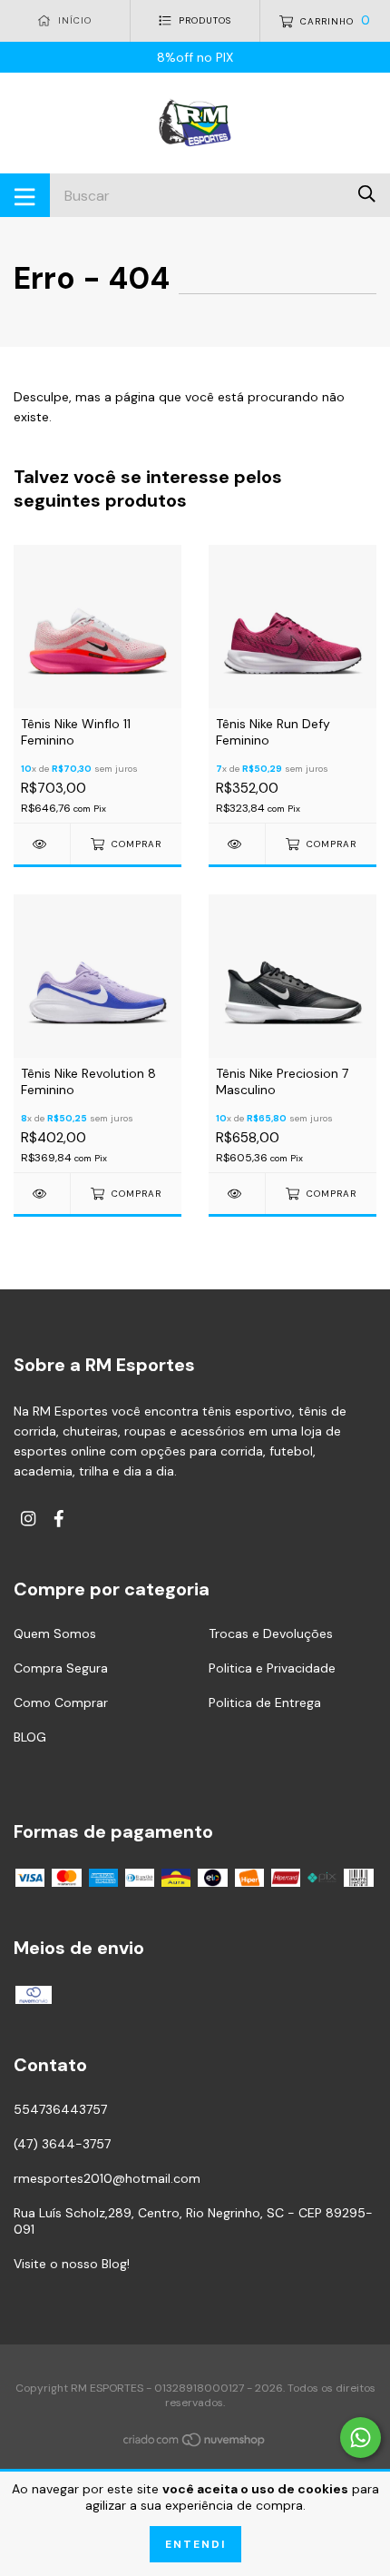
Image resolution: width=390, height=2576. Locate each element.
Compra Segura (61, 1668)
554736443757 (60, 2109)
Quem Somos (55, 1633)
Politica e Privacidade (272, 1668)
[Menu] (25, 195)
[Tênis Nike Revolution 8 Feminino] (42, 1194)
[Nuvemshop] (195, 2443)
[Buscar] (367, 194)
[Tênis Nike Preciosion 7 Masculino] (237, 1194)
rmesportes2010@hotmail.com (107, 2178)
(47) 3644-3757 (62, 2144)
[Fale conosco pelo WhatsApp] (361, 2438)
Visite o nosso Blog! (72, 2264)
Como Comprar (61, 1703)
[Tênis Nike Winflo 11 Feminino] (42, 844)
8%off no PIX (195, 57)
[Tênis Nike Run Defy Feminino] (237, 844)
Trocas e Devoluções (271, 1633)
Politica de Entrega (265, 1703)
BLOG (30, 1737)
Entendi (195, 2544)
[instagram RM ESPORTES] (28, 1519)
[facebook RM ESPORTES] (59, 1519)
